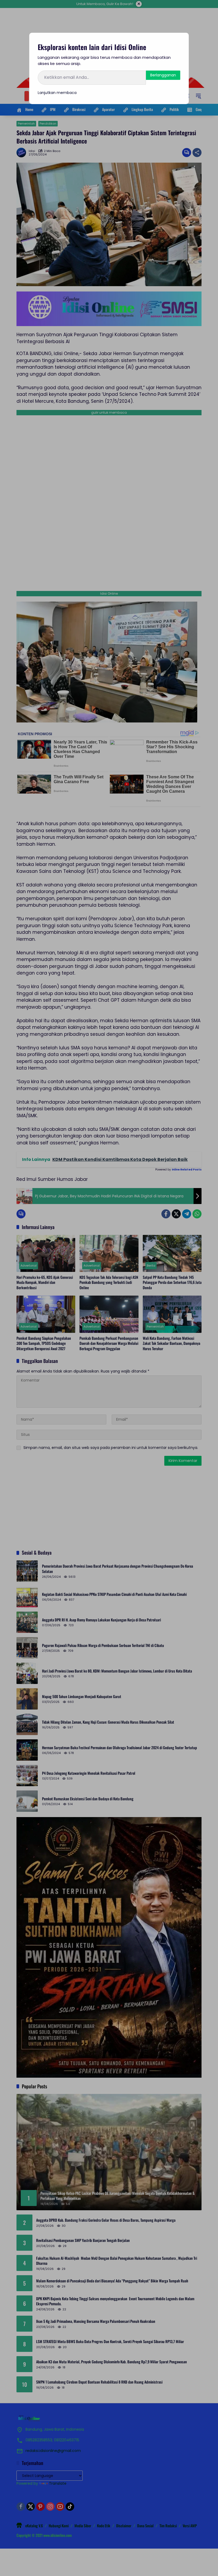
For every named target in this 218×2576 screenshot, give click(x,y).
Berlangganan (163, 75)
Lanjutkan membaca (57, 93)
